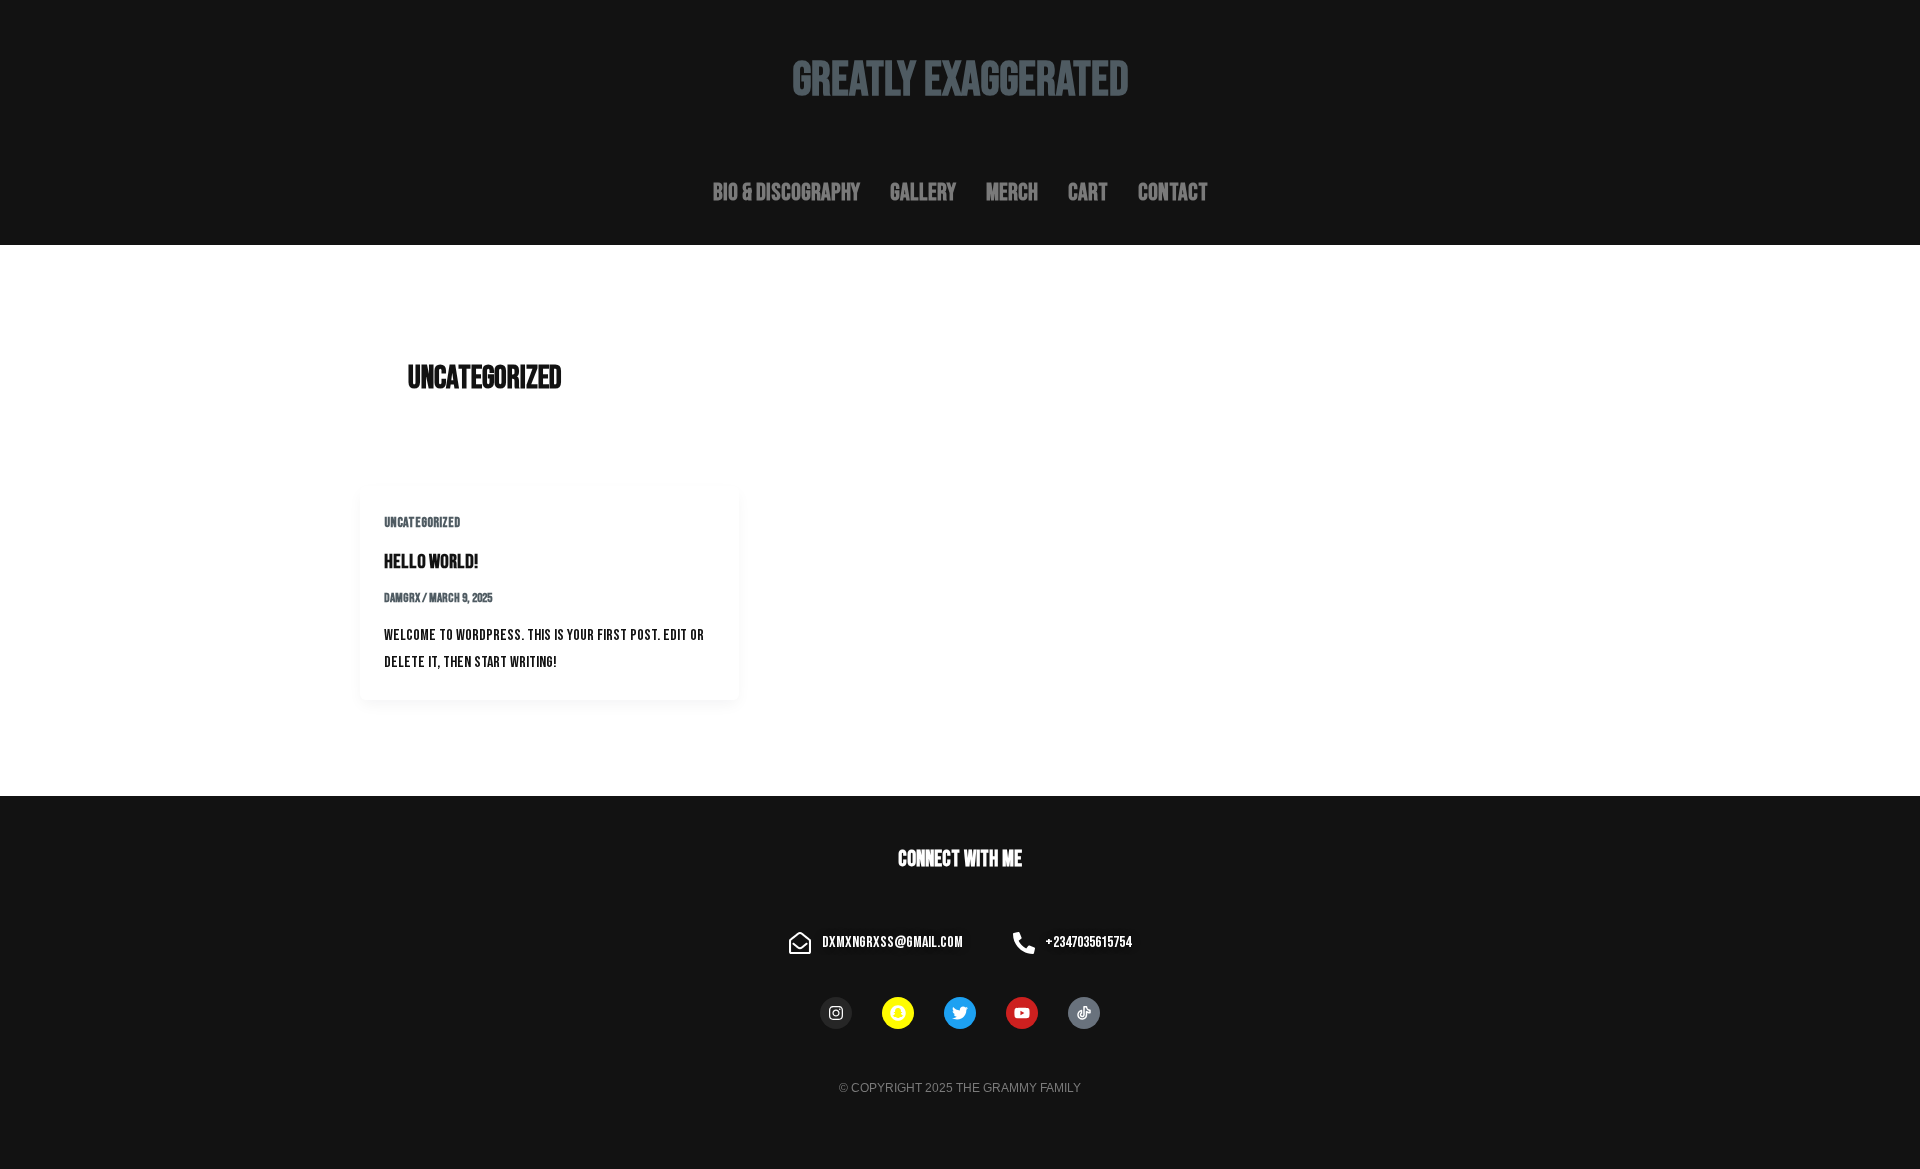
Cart (1088, 192)
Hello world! (431, 562)
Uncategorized (422, 522)
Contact (1173, 192)
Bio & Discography (786, 192)
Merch (1012, 192)
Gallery (923, 192)
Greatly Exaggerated (960, 80)
